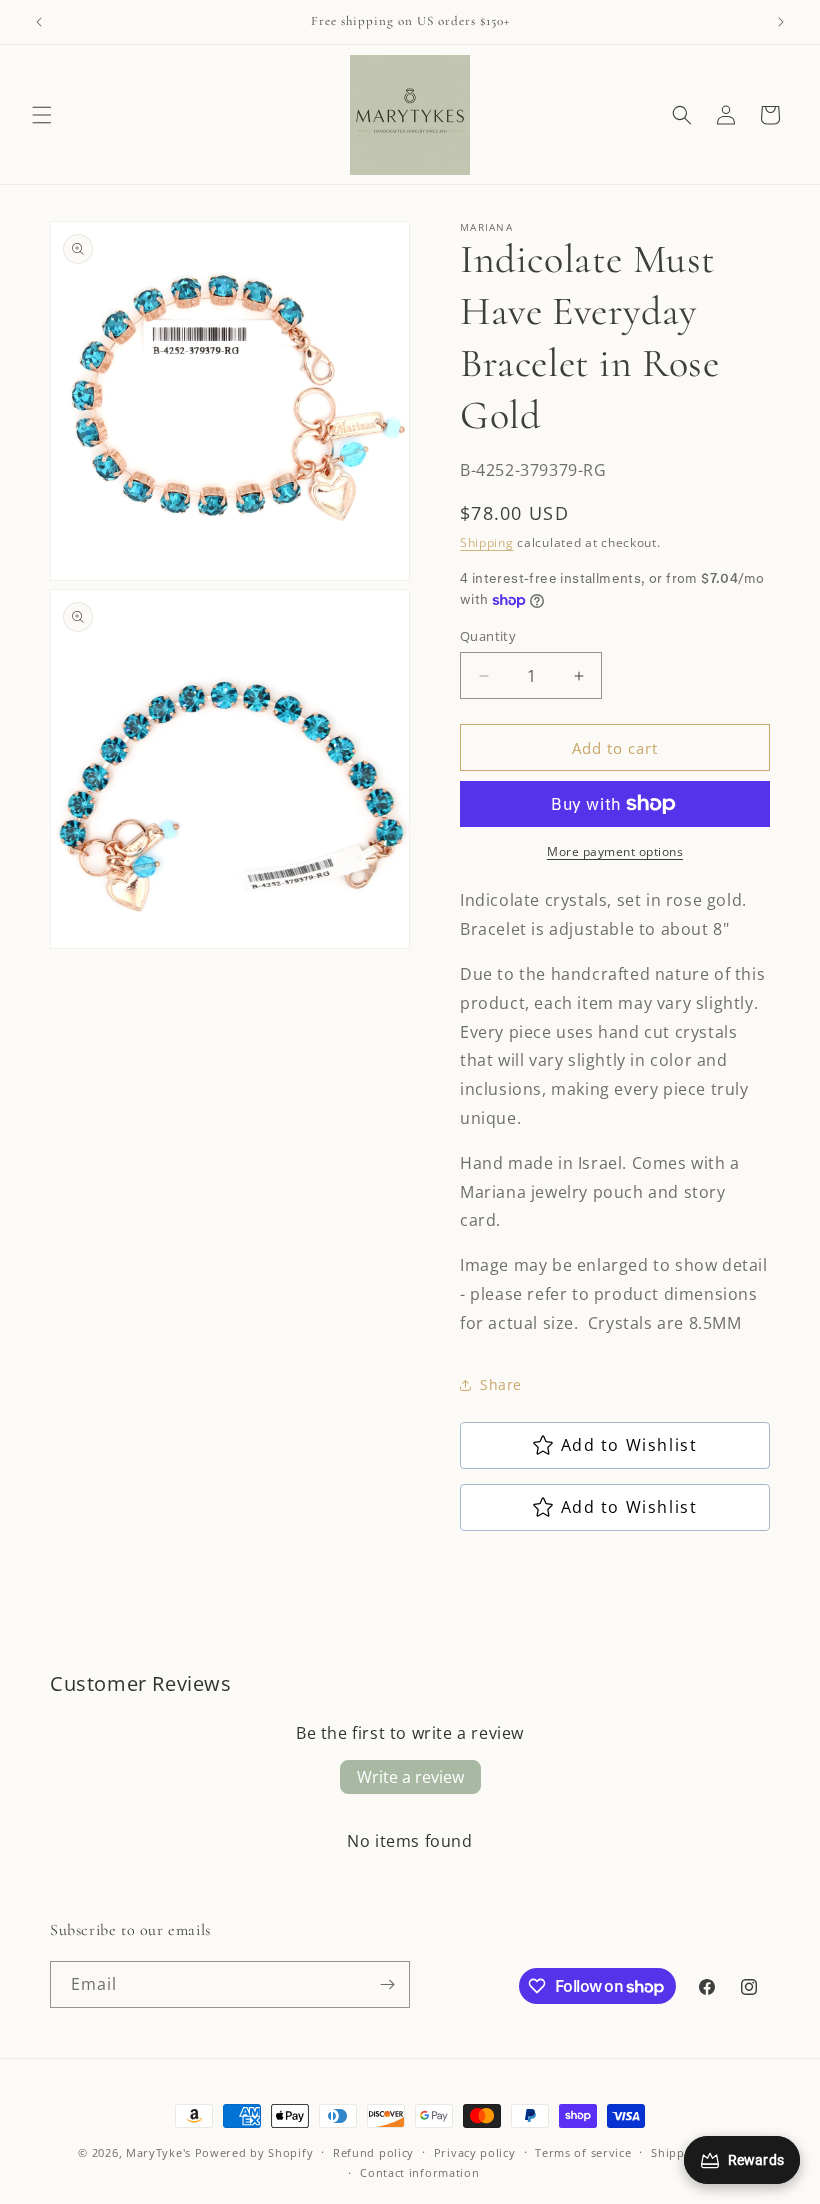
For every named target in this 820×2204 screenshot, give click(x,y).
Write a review (410, 1777)
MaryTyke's (158, 2152)
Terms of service (583, 2152)
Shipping (487, 542)
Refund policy (373, 2152)
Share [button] (501, 1384)
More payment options (615, 851)
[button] (42, 115)
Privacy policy (475, 2152)
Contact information (419, 2172)
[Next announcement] (781, 22)
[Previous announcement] (39, 22)
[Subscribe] (387, 1984)
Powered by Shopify (254, 2152)
